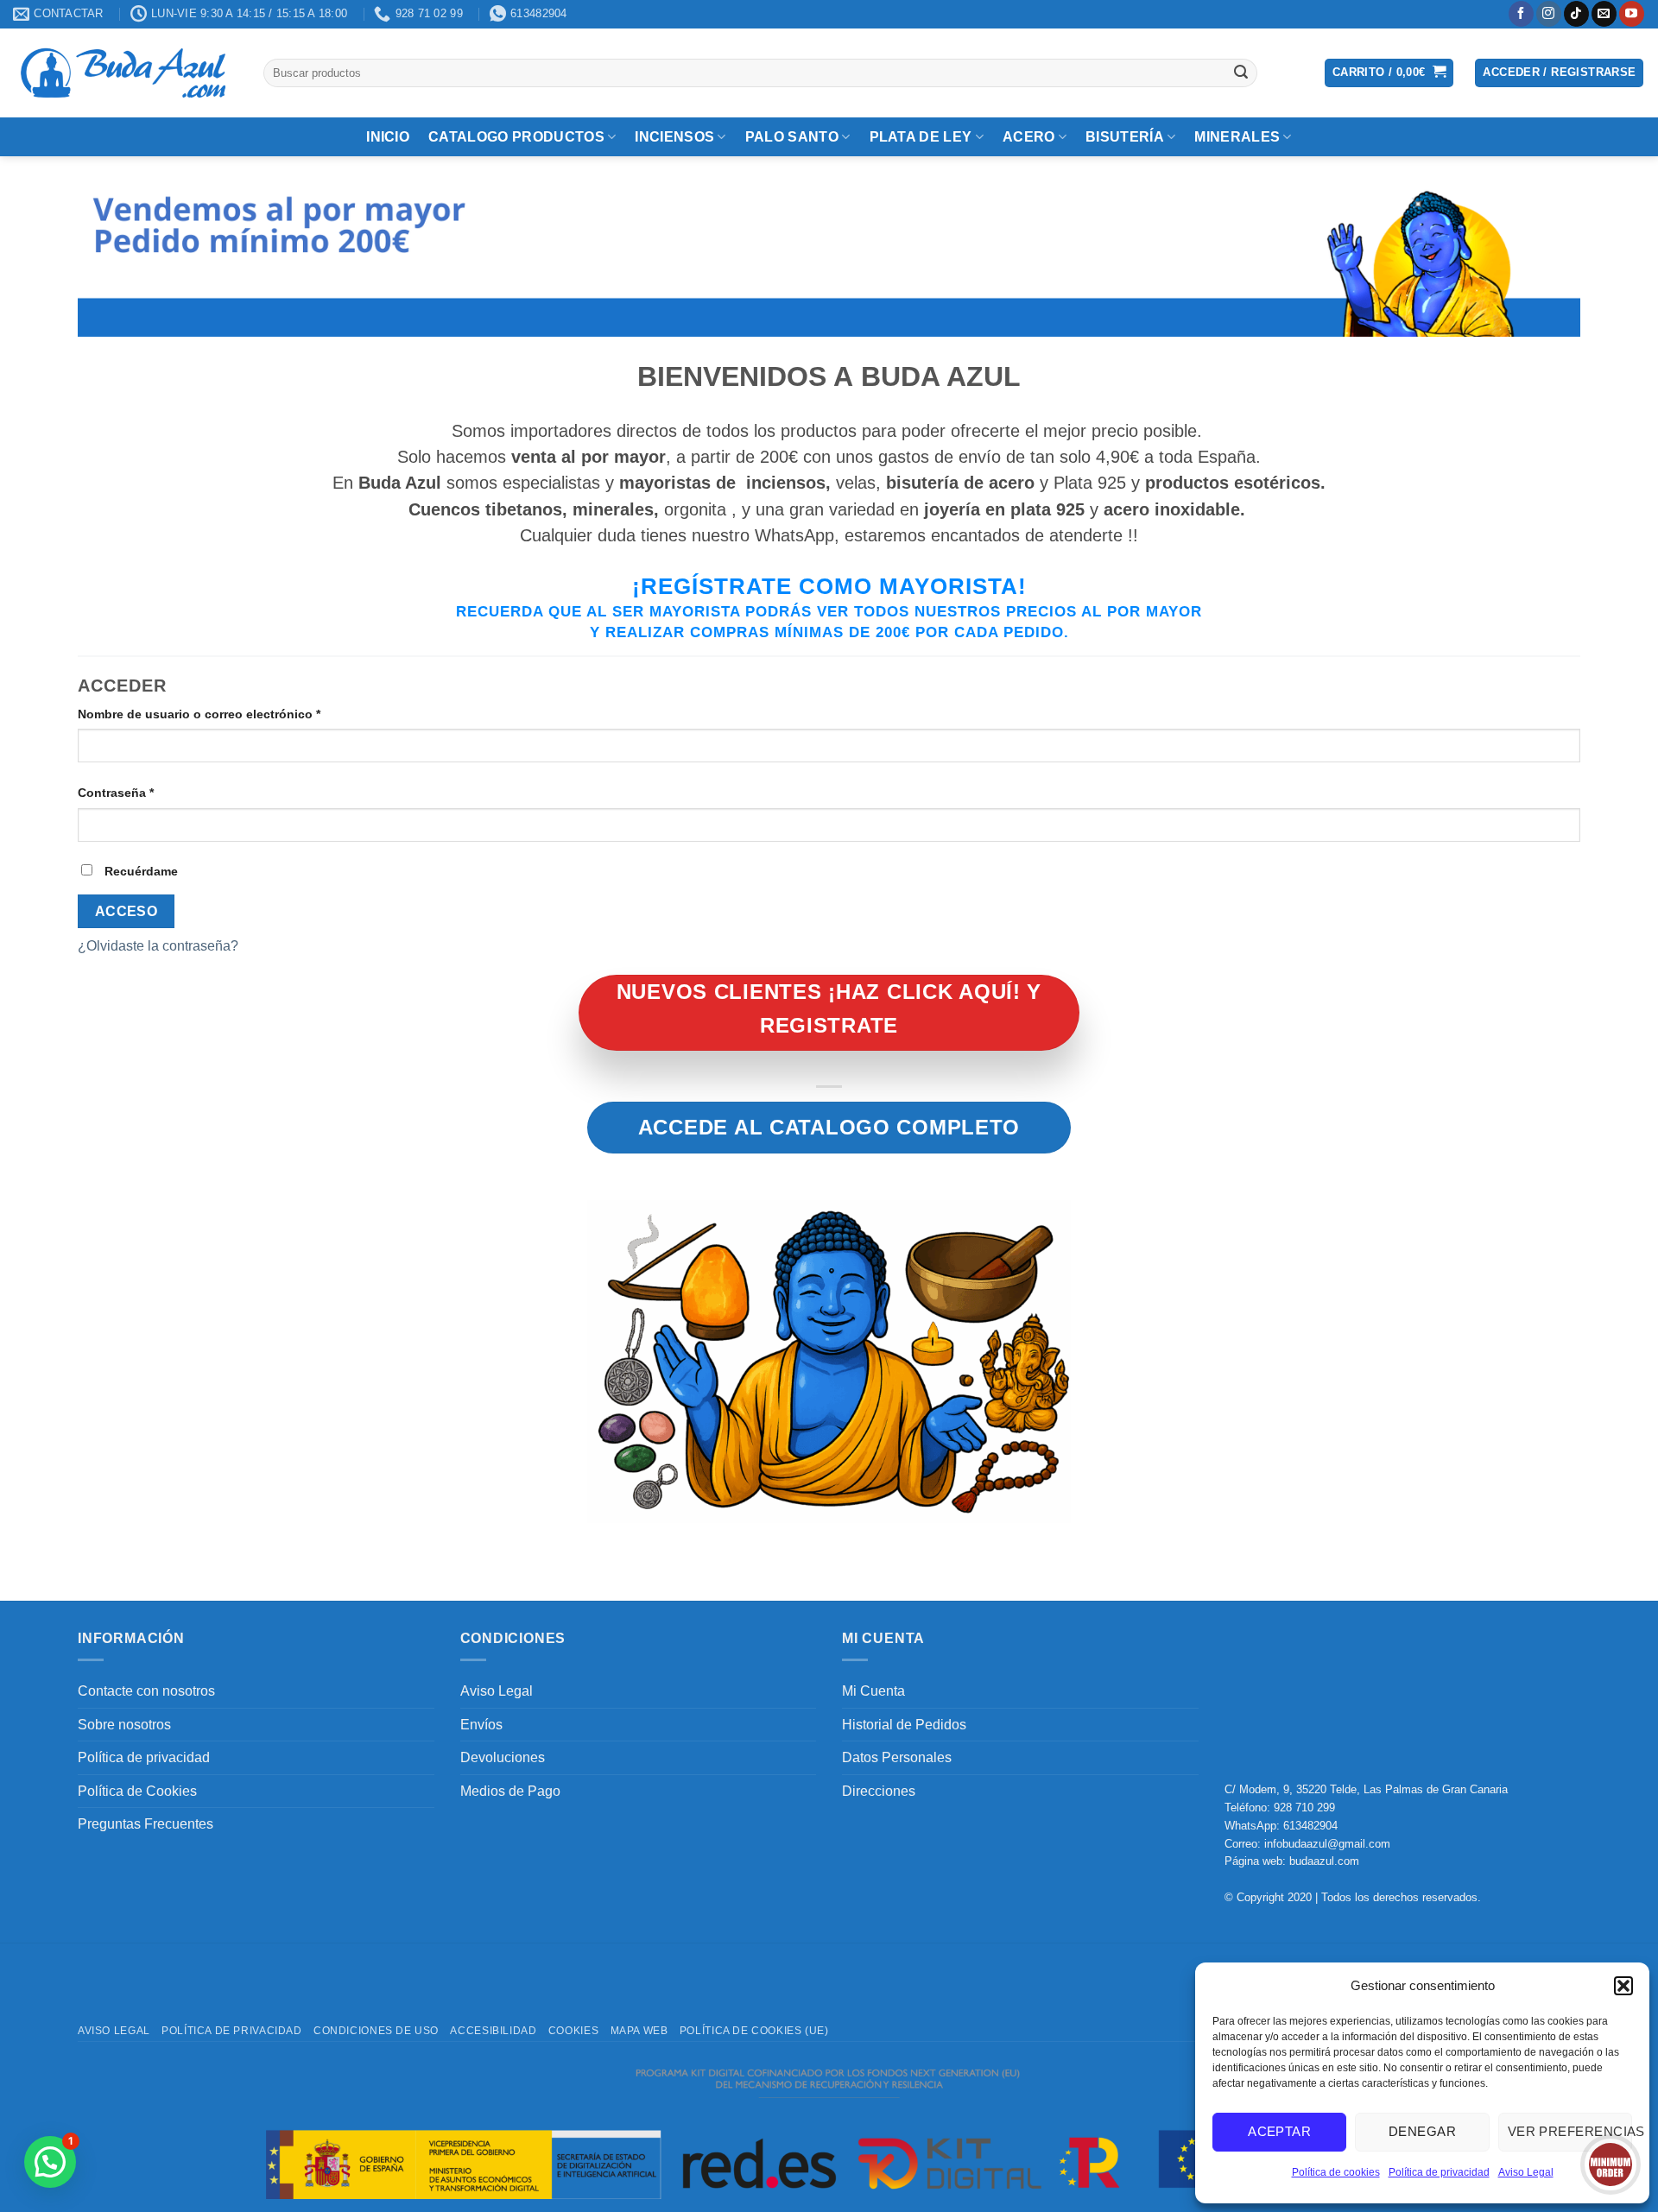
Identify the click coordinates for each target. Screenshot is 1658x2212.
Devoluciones (503, 1757)
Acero (1029, 137)
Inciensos (674, 137)
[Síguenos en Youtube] (1632, 14)
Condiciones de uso (376, 2031)
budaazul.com (1324, 1861)
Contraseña (149, 792)
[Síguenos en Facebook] (1521, 14)
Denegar (1422, 2131)
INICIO (388, 137)
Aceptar (1279, 2131)
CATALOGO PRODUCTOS (516, 137)
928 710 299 (1304, 1808)
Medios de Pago (510, 1791)
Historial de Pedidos (904, 1725)
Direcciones (879, 1791)
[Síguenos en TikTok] (1576, 14)
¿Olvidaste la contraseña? (158, 946)
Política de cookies (1336, 2172)
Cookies (573, 2031)
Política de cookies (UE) (754, 2031)
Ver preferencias (1570, 2131)
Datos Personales (897, 1757)
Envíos (481, 1725)
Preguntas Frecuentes (146, 1824)
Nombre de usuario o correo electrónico (232, 714)
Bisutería (1125, 137)
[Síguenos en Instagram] (1549, 14)
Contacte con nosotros (146, 1691)
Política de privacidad (1439, 2172)
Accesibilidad (493, 2031)
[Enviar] (1241, 73)
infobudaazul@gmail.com (1327, 1844)
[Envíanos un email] (1604, 14)
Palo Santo (792, 137)
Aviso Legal (1526, 2172)
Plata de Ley (921, 137)
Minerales (1237, 137)
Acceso (127, 911)
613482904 (1310, 1826)
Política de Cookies (137, 1791)
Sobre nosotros (124, 1725)
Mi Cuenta (873, 1691)
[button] (1623, 1986)
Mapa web (639, 2031)
